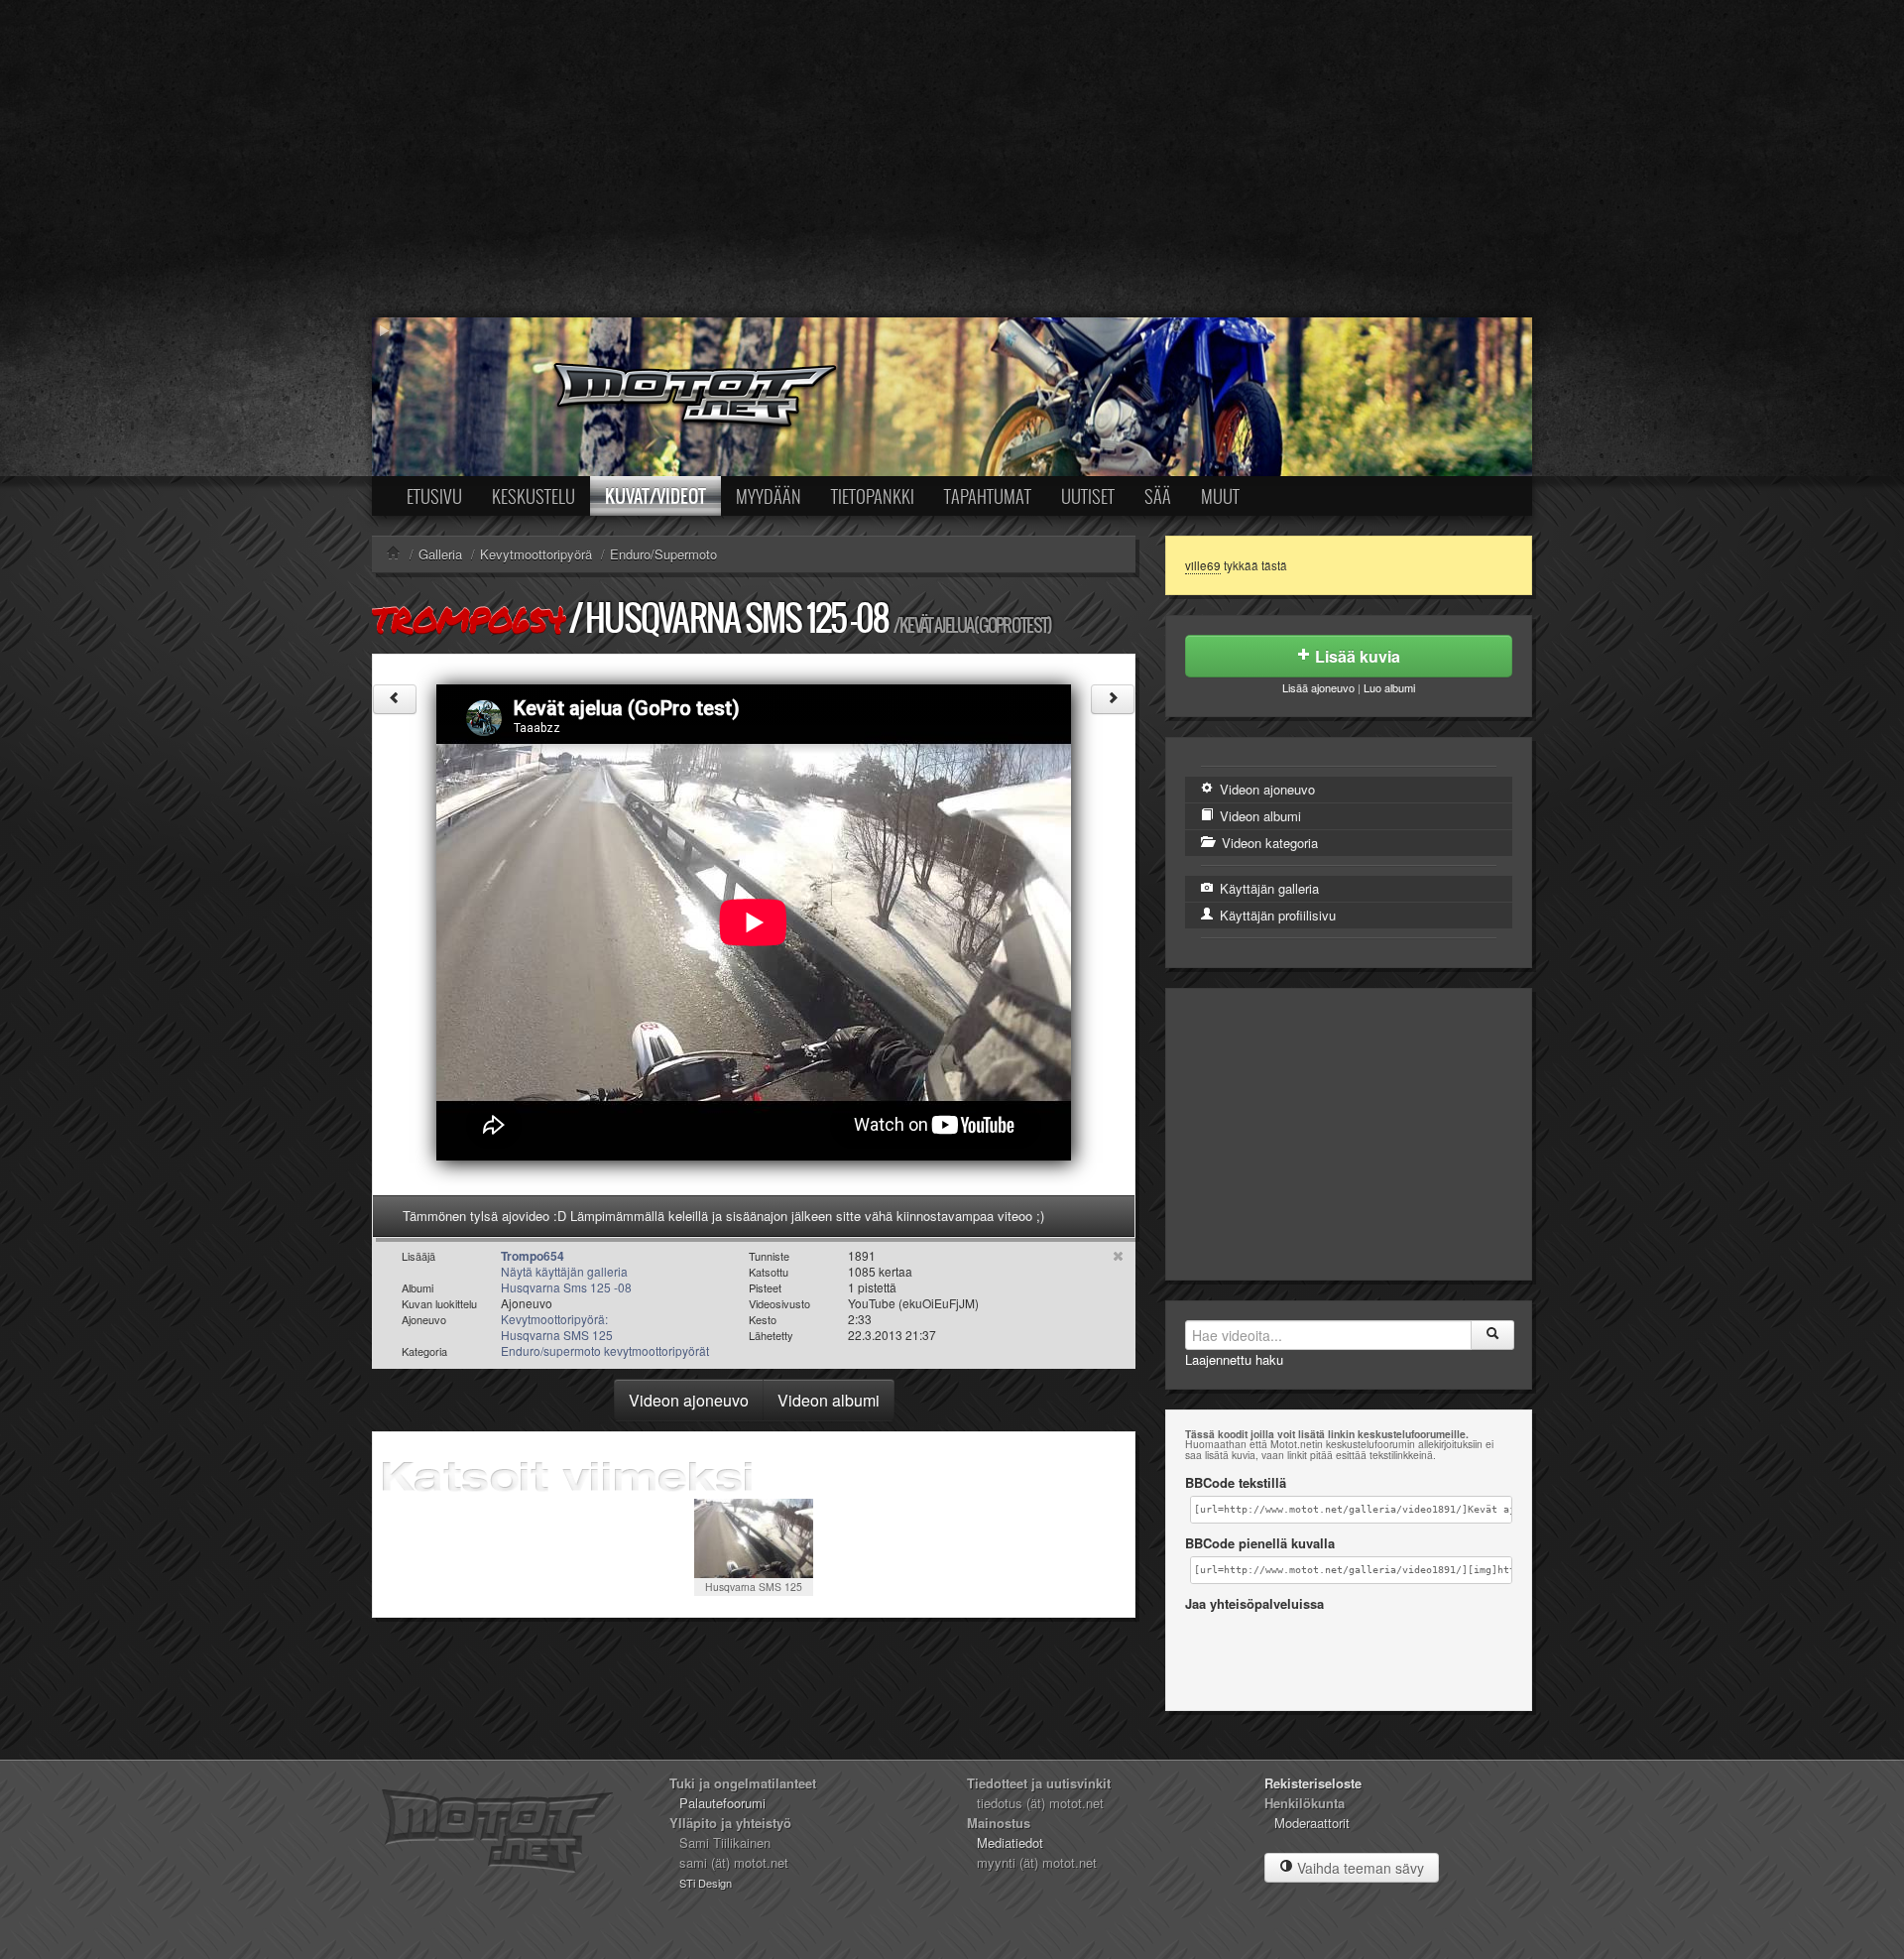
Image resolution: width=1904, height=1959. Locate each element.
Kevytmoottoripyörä (536, 554)
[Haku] (1492, 1335)
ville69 (1203, 565)
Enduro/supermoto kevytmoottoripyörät (605, 1350)
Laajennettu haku (1234, 1359)
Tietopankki (873, 496)
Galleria (440, 554)
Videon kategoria (1268, 843)
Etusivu (434, 496)
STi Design (706, 1883)
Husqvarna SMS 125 (754, 1587)
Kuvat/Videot (655, 496)
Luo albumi (1389, 687)
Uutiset (1088, 496)
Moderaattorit (1312, 1823)
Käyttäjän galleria (1267, 888)
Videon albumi (829, 1400)
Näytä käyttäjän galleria (564, 1271)
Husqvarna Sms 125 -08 (737, 617)
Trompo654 (468, 619)
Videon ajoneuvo (689, 1400)
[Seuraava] (1113, 699)
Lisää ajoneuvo (1318, 687)
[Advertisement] (952, 159)
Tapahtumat (988, 496)
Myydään (769, 496)
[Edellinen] (395, 699)
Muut (1220, 496)
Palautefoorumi (722, 1803)
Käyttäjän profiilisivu (1276, 915)
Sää (1158, 496)
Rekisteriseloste (1313, 1783)
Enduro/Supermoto (663, 554)
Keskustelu (534, 496)
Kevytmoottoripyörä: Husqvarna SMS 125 (557, 1327)
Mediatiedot (1010, 1842)
